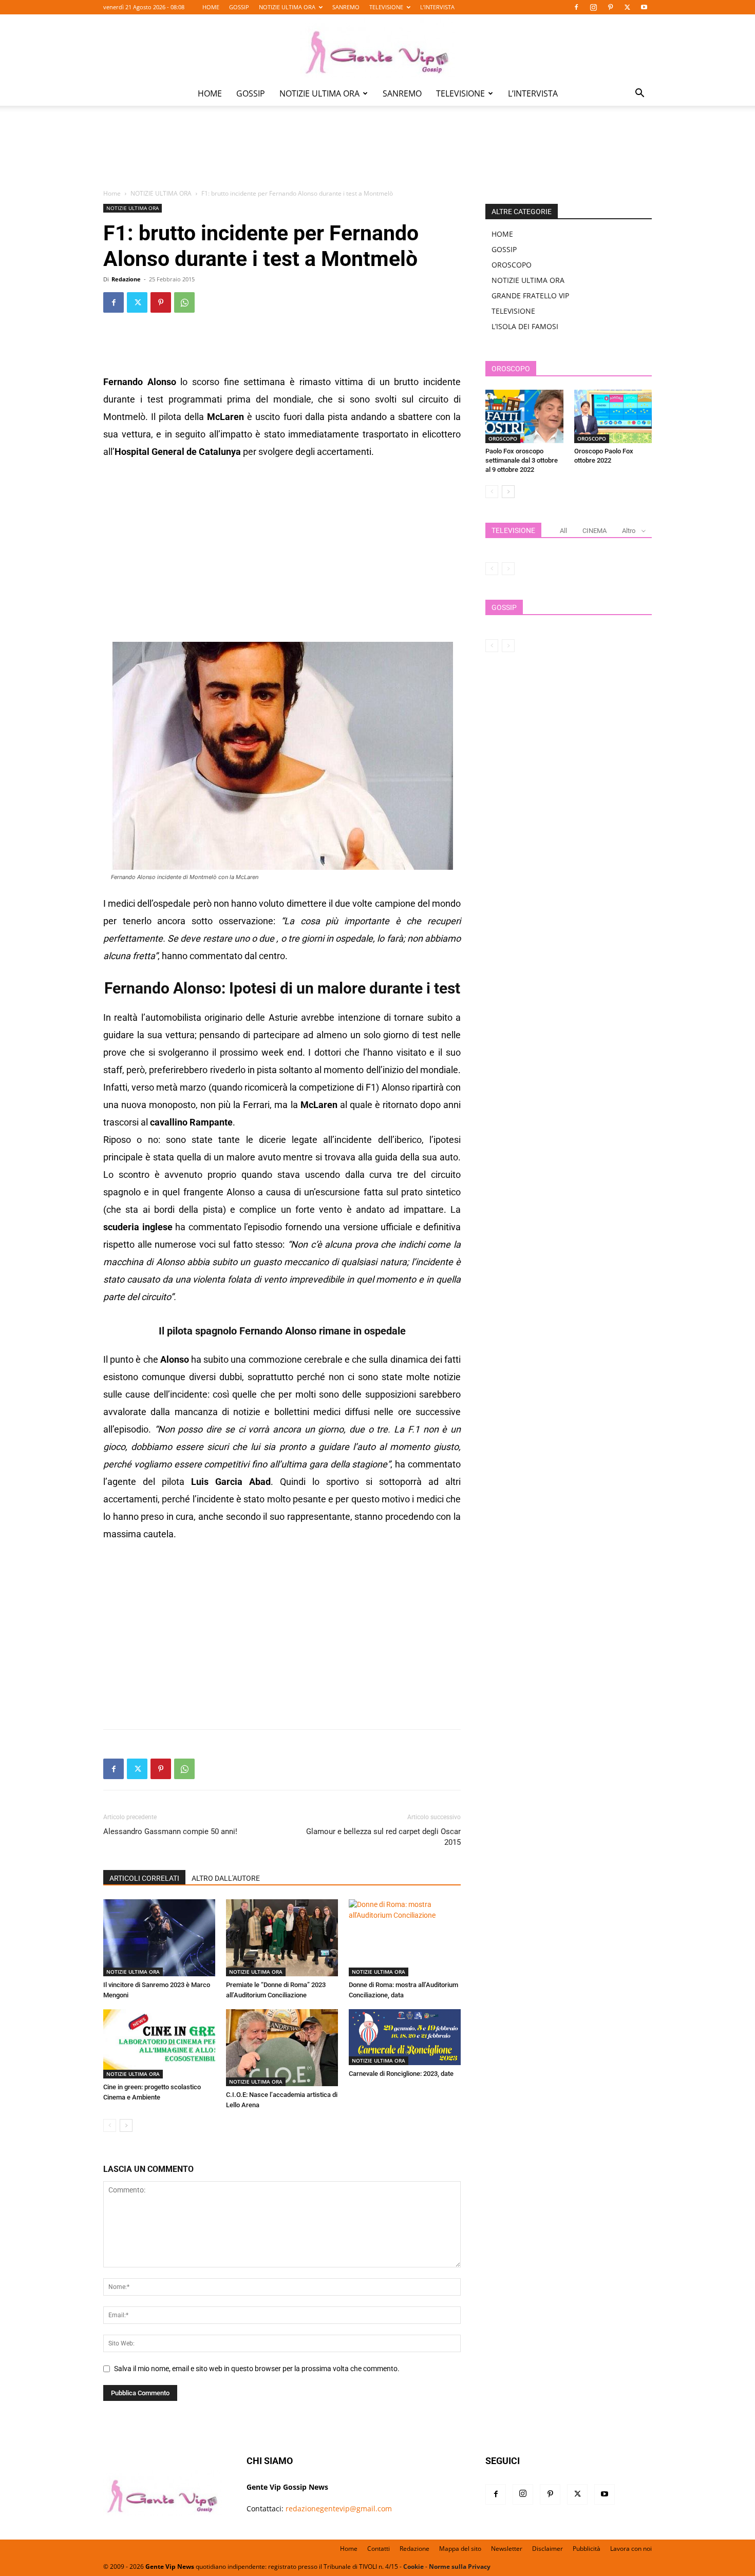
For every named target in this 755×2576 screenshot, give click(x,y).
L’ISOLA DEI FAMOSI (525, 326)
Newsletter (507, 2549)
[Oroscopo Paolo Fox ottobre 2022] (613, 416)
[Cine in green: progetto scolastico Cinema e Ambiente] (159, 2044)
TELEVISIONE (386, 7)
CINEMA (594, 531)
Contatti (379, 2549)
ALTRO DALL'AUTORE (226, 1878)
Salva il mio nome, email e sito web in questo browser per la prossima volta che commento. (257, 2369)
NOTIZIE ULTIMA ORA (287, 7)
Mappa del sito (460, 2549)
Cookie (413, 2567)
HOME (211, 7)
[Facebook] (576, 7)
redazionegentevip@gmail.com (339, 2508)
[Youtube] (644, 7)
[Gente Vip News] (377, 48)
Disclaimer (548, 2549)
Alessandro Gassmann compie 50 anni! (170, 1831)
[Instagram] (593, 7)
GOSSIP (239, 7)
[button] (639, 94)
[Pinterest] (610, 7)
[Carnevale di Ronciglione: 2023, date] (405, 2037)
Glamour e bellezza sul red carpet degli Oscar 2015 (383, 1837)
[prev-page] (110, 2125)
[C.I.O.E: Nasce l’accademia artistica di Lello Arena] (282, 2048)
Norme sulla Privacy (460, 2567)
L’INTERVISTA (437, 7)
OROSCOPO (512, 265)
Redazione (126, 279)
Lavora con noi (631, 2549)
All (563, 531)
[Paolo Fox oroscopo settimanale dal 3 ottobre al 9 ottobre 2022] (524, 416)
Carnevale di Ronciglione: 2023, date (401, 2074)
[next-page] (126, 2125)
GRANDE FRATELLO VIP (530, 295)
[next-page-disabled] (508, 569)
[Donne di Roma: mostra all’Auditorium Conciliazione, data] (405, 1938)
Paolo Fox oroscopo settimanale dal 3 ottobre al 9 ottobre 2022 (522, 460)
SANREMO (346, 7)
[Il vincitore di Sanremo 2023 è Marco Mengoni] (159, 1938)
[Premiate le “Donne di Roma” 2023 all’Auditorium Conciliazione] (282, 1938)
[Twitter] (627, 7)
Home (112, 193)
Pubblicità (587, 2549)
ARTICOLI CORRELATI (144, 1878)
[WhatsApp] (184, 302)
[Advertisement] (377, 155)
